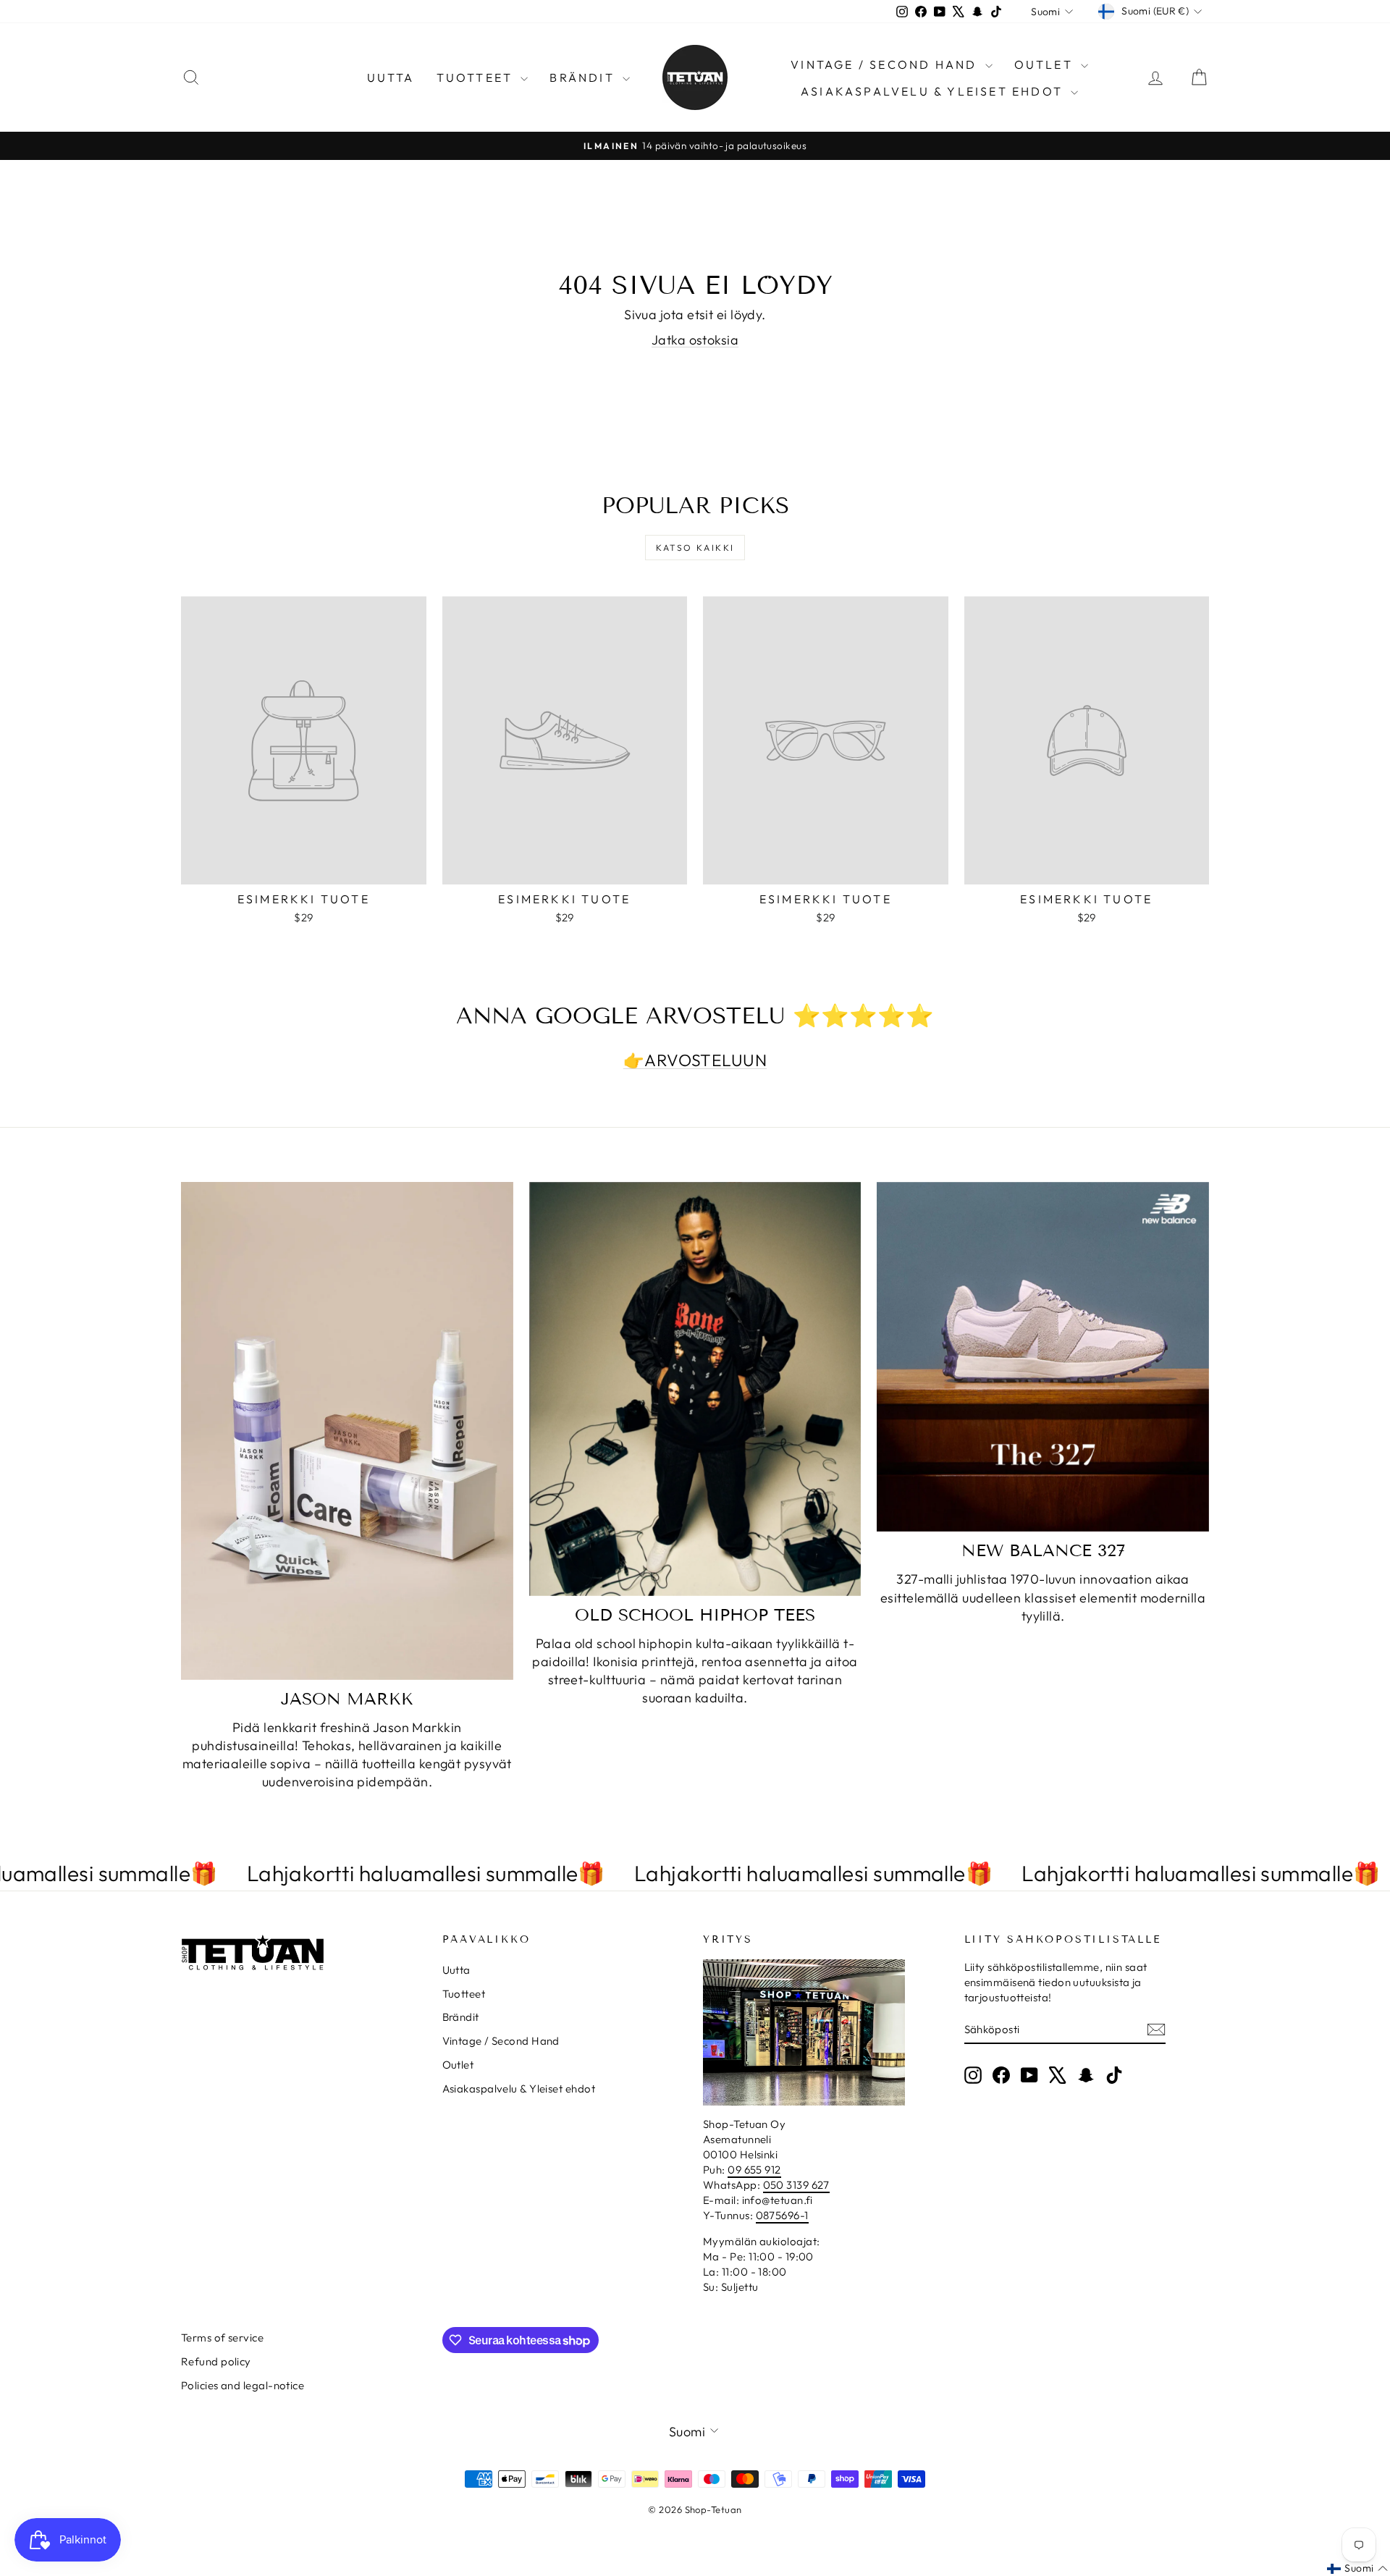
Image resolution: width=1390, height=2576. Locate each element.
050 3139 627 (796, 2185)
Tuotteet (477, 77)
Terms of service (222, 2338)
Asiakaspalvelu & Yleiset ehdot (934, 91)
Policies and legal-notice (243, 2385)
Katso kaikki (695, 548)
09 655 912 (754, 2170)
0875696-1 (782, 2215)
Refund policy (216, 2361)
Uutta (391, 77)
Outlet (1046, 64)
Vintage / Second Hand (886, 64)
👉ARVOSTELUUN (695, 1060)
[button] (1357, 2569)
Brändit (584, 77)
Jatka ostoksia (695, 340)
